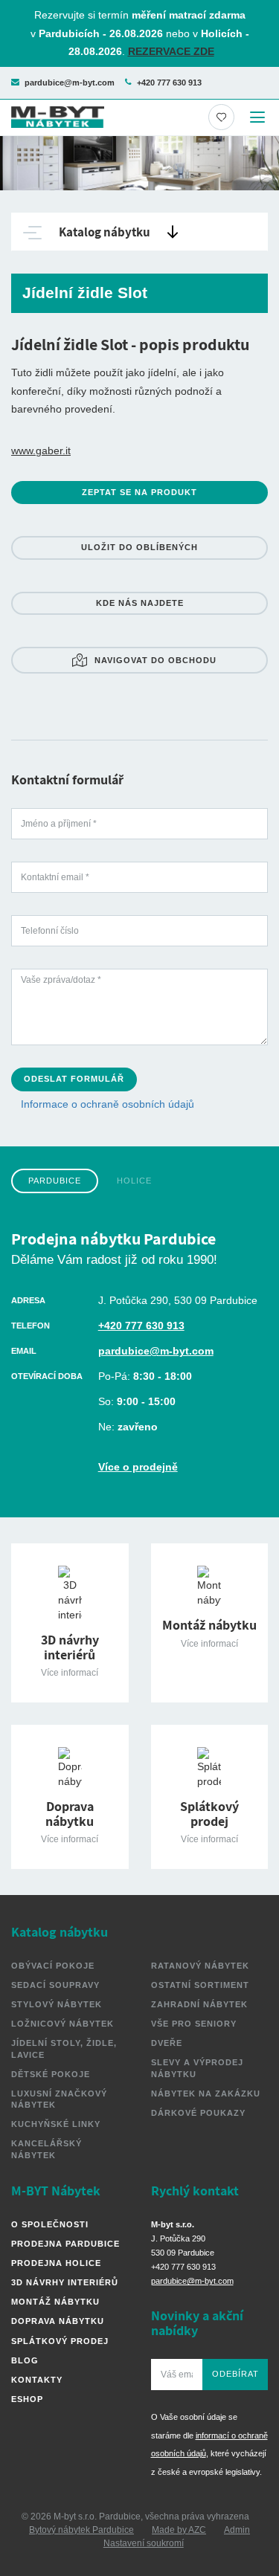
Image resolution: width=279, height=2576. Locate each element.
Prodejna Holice (56, 2263)
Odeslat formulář (74, 1079)
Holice (134, 1181)
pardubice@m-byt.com (70, 83)
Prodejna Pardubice (65, 2244)
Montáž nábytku (55, 2302)
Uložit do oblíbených (139, 547)
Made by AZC (179, 2530)
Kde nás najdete (140, 603)
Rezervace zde (171, 51)
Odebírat (235, 2374)
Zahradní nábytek (199, 2004)
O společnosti (50, 2224)
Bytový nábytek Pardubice (81, 2530)
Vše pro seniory (194, 2024)
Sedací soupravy (55, 1985)
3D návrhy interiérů (65, 2282)
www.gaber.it (41, 451)
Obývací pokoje (53, 1966)
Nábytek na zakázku (206, 2094)
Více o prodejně (138, 1467)
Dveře (167, 2043)
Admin (237, 2530)
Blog (25, 2360)
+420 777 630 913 (169, 83)
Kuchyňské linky (56, 2124)
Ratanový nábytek (200, 1966)
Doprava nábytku (58, 2321)
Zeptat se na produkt (139, 492)
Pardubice (55, 1181)
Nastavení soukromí (144, 2543)
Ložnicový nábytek (62, 2024)
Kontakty (37, 2380)
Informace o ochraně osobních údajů (108, 1104)
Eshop (27, 2399)
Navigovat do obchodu (155, 660)
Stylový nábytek (57, 2004)
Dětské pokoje (51, 2074)
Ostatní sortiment (200, 1985)
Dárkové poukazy (198, 2113)
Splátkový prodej (60, 2341)
